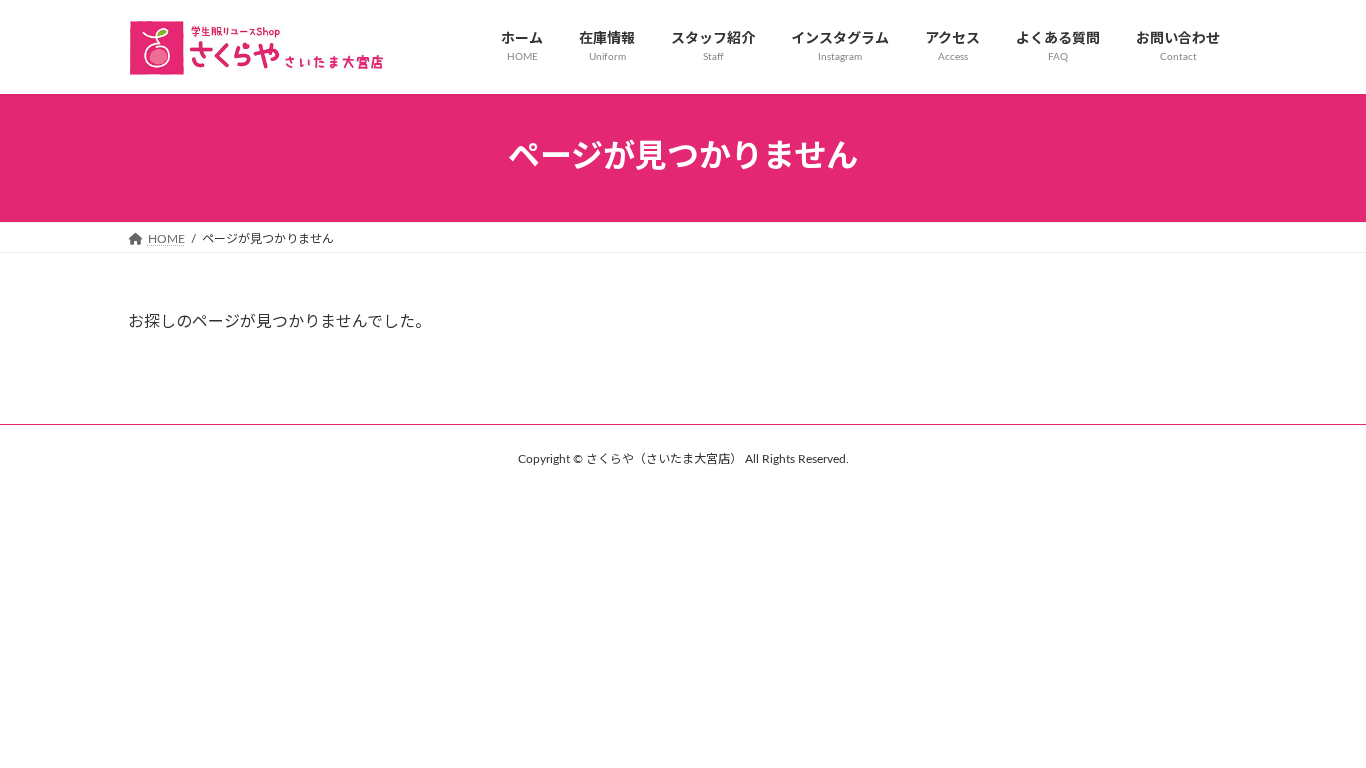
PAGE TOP (1315, 726)
